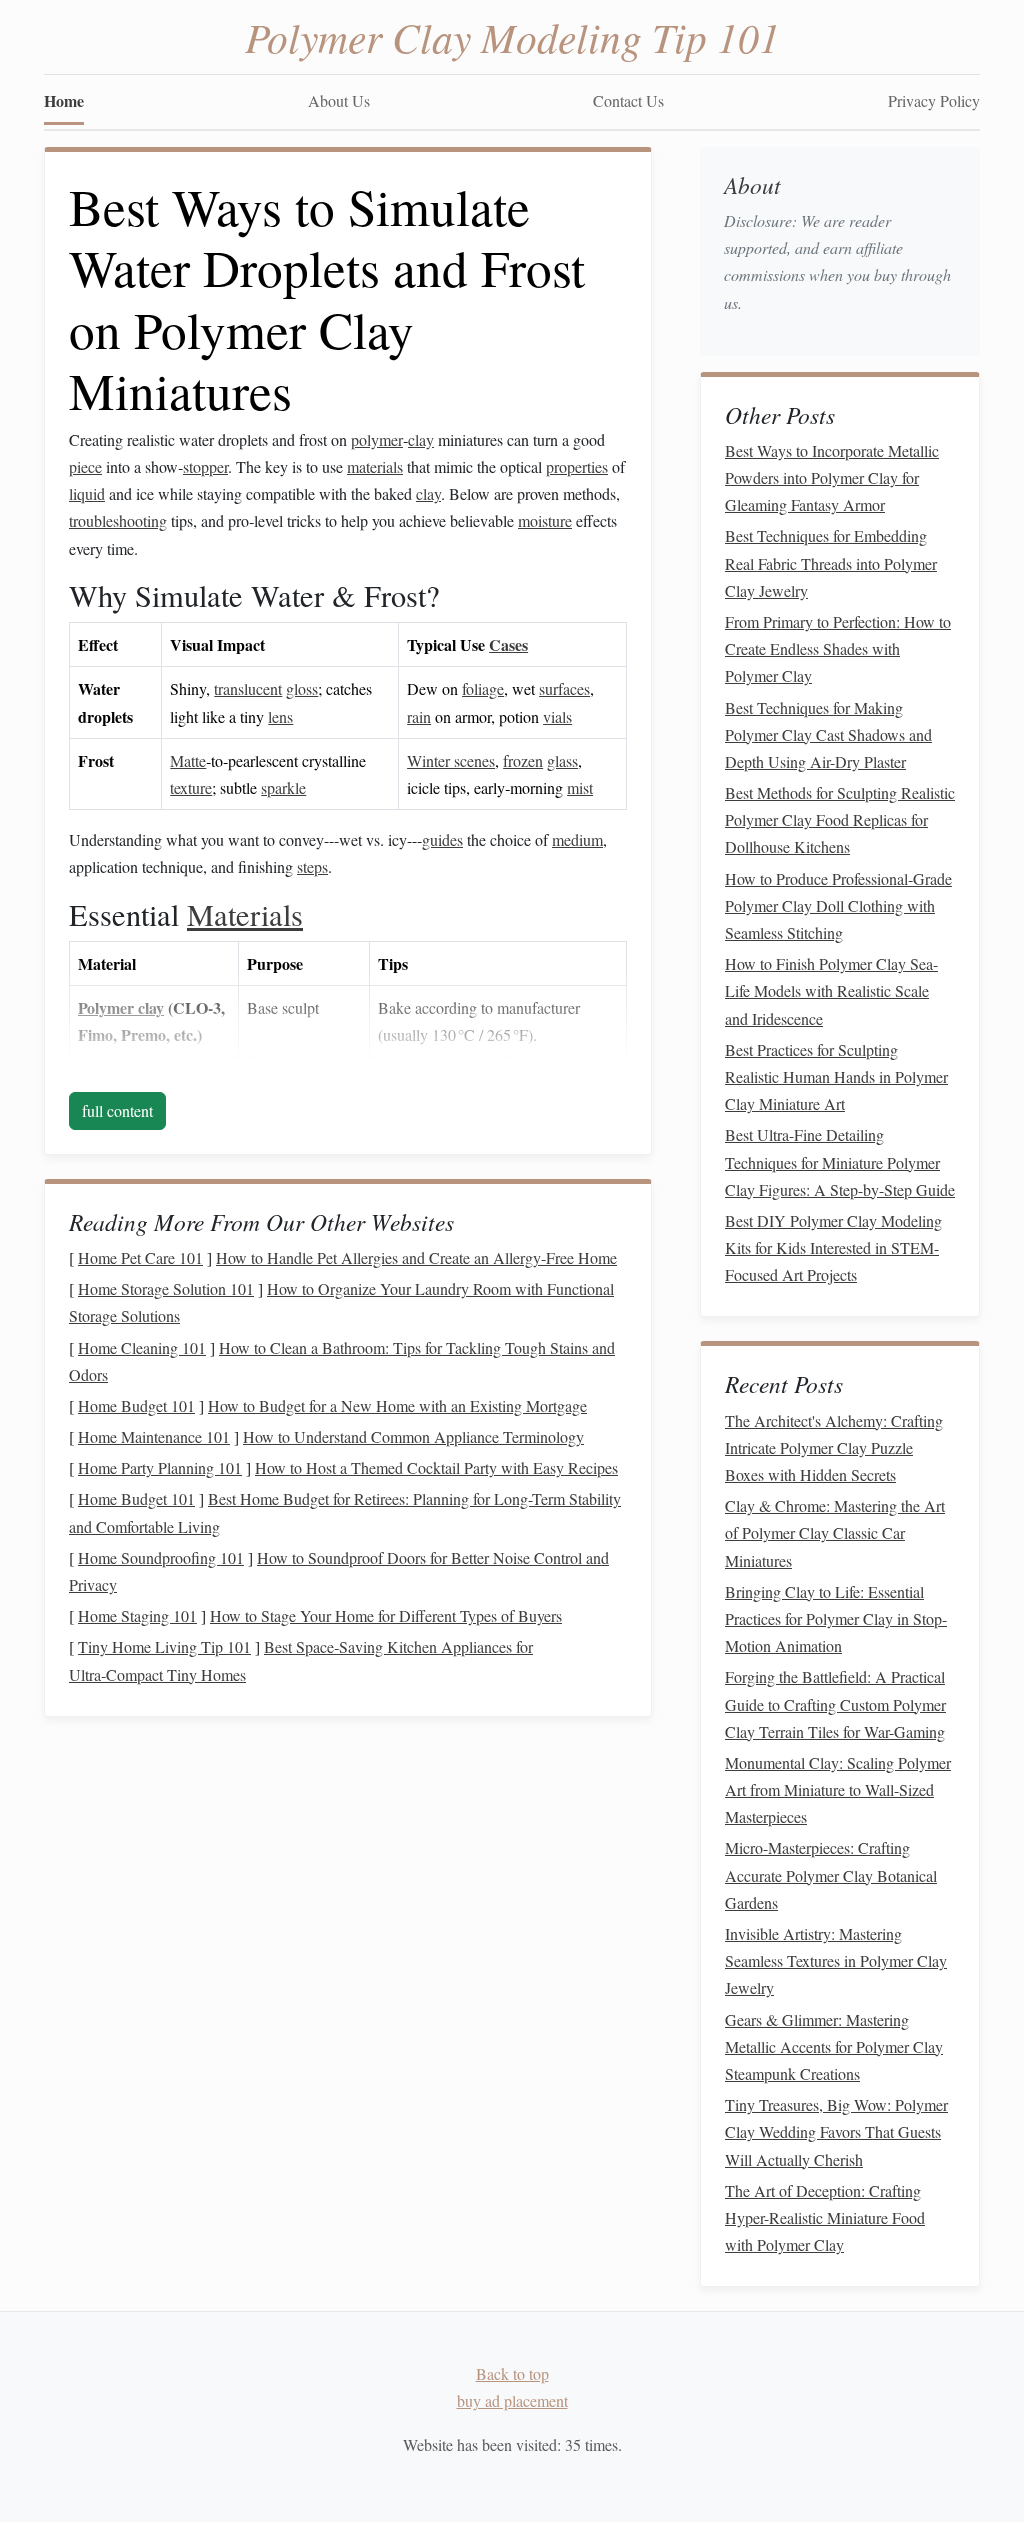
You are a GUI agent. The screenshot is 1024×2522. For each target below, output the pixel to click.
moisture (545, 520)
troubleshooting (118, 520)
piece (85, 466)
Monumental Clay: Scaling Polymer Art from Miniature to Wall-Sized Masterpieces (838, 1789)
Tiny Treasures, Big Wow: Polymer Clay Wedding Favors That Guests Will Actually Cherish (836, 2131)
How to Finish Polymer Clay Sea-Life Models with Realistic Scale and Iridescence (831, 990)
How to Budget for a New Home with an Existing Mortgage (397, 1405)
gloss (302, 688)
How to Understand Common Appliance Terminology (413, 1436)
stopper (205, 466)
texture (191, 787)
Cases (508, 644)
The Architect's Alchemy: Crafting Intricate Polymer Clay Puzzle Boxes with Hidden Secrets (834, 1447)
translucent (248, 688)
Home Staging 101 (137, 1615)
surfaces (564, 688)
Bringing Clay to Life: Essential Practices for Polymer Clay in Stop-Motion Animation (836, 1618)
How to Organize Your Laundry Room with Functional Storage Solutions (341, 1302)
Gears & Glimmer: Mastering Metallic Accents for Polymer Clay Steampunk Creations (834, 2046)
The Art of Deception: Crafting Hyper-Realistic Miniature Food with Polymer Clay (825, 2217)
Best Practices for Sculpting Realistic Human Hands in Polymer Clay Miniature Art (836, 1076)
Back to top (512, 2373)
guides (442, 839)
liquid (87, 493)
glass (562, 760)
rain (419, 716)
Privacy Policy (934, 100)
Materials (245, 914)
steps (312, 866)
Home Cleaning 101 (142, 1347)
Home (64, 100)
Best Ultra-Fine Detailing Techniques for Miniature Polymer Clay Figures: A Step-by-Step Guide (840, 1161)
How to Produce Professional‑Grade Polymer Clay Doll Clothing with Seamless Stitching (838, 905)
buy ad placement (512, 2400)
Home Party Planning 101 (160, 1467)
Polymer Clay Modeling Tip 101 (512, 36)
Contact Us (628, 100)
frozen (523, 760)
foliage (483, 688)
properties (577, 466)
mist (580, 787)
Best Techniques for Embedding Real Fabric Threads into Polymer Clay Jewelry (831, 562)
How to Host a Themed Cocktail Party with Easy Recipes (436, 1467)
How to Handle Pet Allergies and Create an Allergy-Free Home (416, 1257)
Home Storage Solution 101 (166, 1288)
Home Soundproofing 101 (161, 1557)
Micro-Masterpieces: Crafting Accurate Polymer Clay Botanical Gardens (831, 1874)
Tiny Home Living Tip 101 (164, 1646)
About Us (339, 100)
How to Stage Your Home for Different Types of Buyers (386, 1615)
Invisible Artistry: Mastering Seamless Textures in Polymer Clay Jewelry (836, 1960)
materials (375, 466)
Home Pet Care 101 (140, 1257)
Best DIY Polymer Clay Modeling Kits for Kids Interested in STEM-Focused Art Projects (833, 1247)
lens (280, 716)
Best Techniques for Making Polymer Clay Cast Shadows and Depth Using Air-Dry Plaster (828, 734)
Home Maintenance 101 (154, 1436)
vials (557, 716)
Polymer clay (121, 1007)
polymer (377, 439)
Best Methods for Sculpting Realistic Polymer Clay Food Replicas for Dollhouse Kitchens (840, 819)
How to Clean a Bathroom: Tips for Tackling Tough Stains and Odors (342, 1361)
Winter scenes (451, 760)
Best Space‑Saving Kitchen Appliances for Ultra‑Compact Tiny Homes (301, 1660)
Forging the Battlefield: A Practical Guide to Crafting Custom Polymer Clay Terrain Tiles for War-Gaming (835, 1703)
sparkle (283, 787)
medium (577, 839)
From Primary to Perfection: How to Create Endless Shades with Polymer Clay (838, 648)
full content (117, 1110)
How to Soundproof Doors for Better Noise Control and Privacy (339, 1571)
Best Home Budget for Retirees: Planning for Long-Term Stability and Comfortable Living (345, 1512)
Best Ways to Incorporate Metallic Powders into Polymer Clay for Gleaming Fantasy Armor (832, 477)
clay (421, 439)
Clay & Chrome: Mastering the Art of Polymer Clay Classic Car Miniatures (835, 1532)
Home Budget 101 (136, 1405)
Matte (188, 760)
